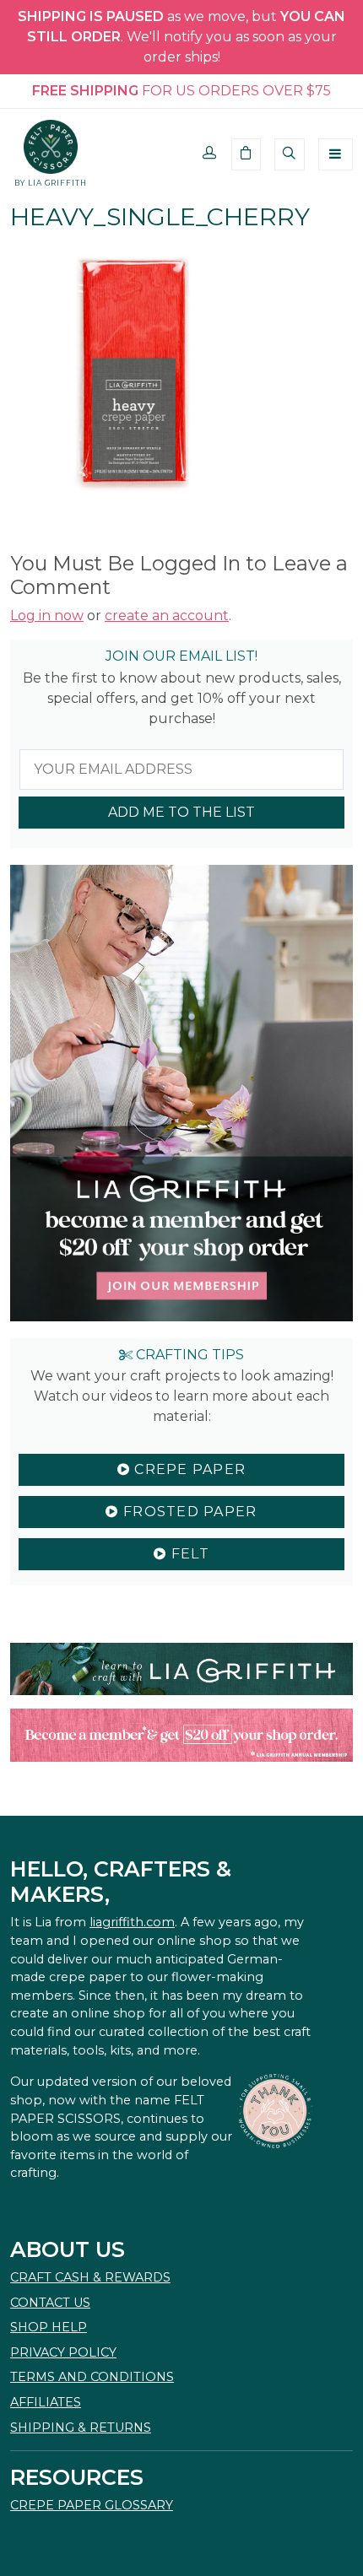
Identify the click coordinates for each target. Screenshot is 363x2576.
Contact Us (50, 2303)
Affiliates (46, 2402)
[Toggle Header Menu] (336, 154)
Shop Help (49, 2327)
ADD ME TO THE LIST (181, 812)
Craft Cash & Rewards (90, 2277)
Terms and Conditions (92, 2377)
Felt (187, 1554)
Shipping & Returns (81, 2427)
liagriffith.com (132, 1922)
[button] (210, 154)
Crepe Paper (188, 1469)
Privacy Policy (63, 2352)
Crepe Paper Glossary (92, 2505)
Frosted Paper (188, 1512)
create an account (167, 616)
